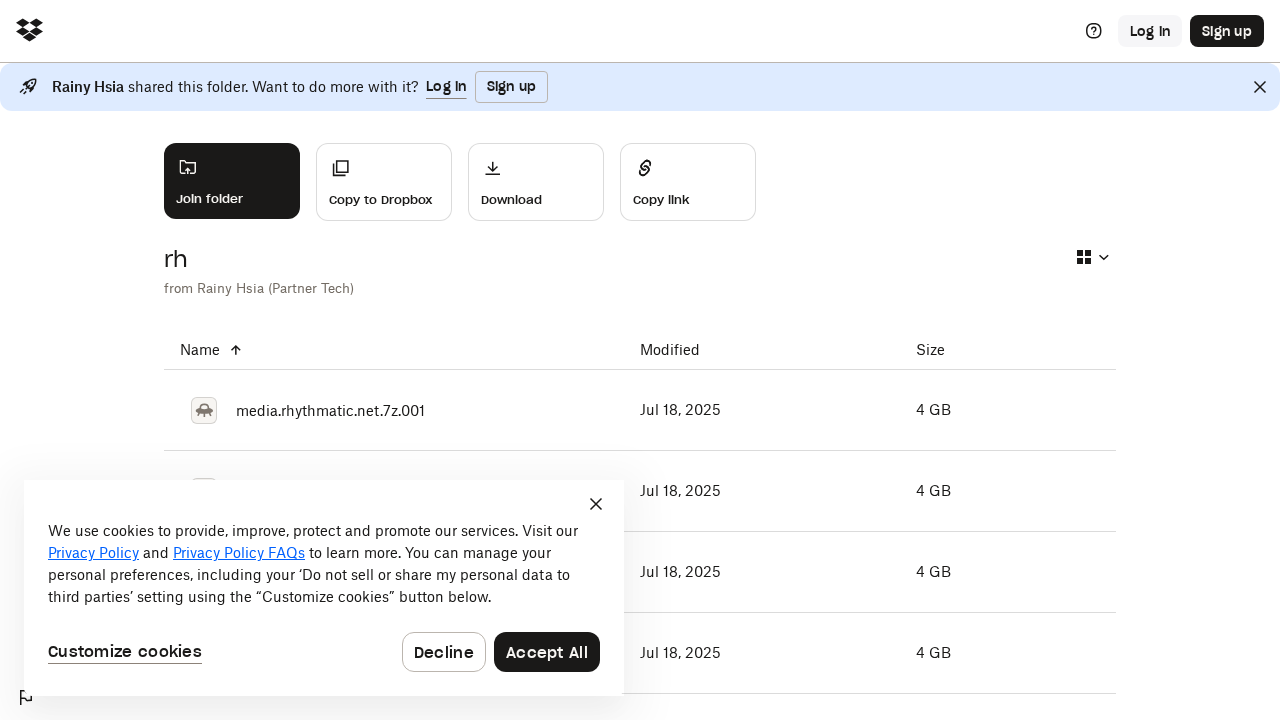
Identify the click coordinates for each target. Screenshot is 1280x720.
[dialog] (324, 588)
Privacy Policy (93, 552)
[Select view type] (1092, 257)
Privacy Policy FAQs (239, 552)
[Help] (1094, 31)
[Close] (1260, 87)
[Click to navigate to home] (29, 31)
